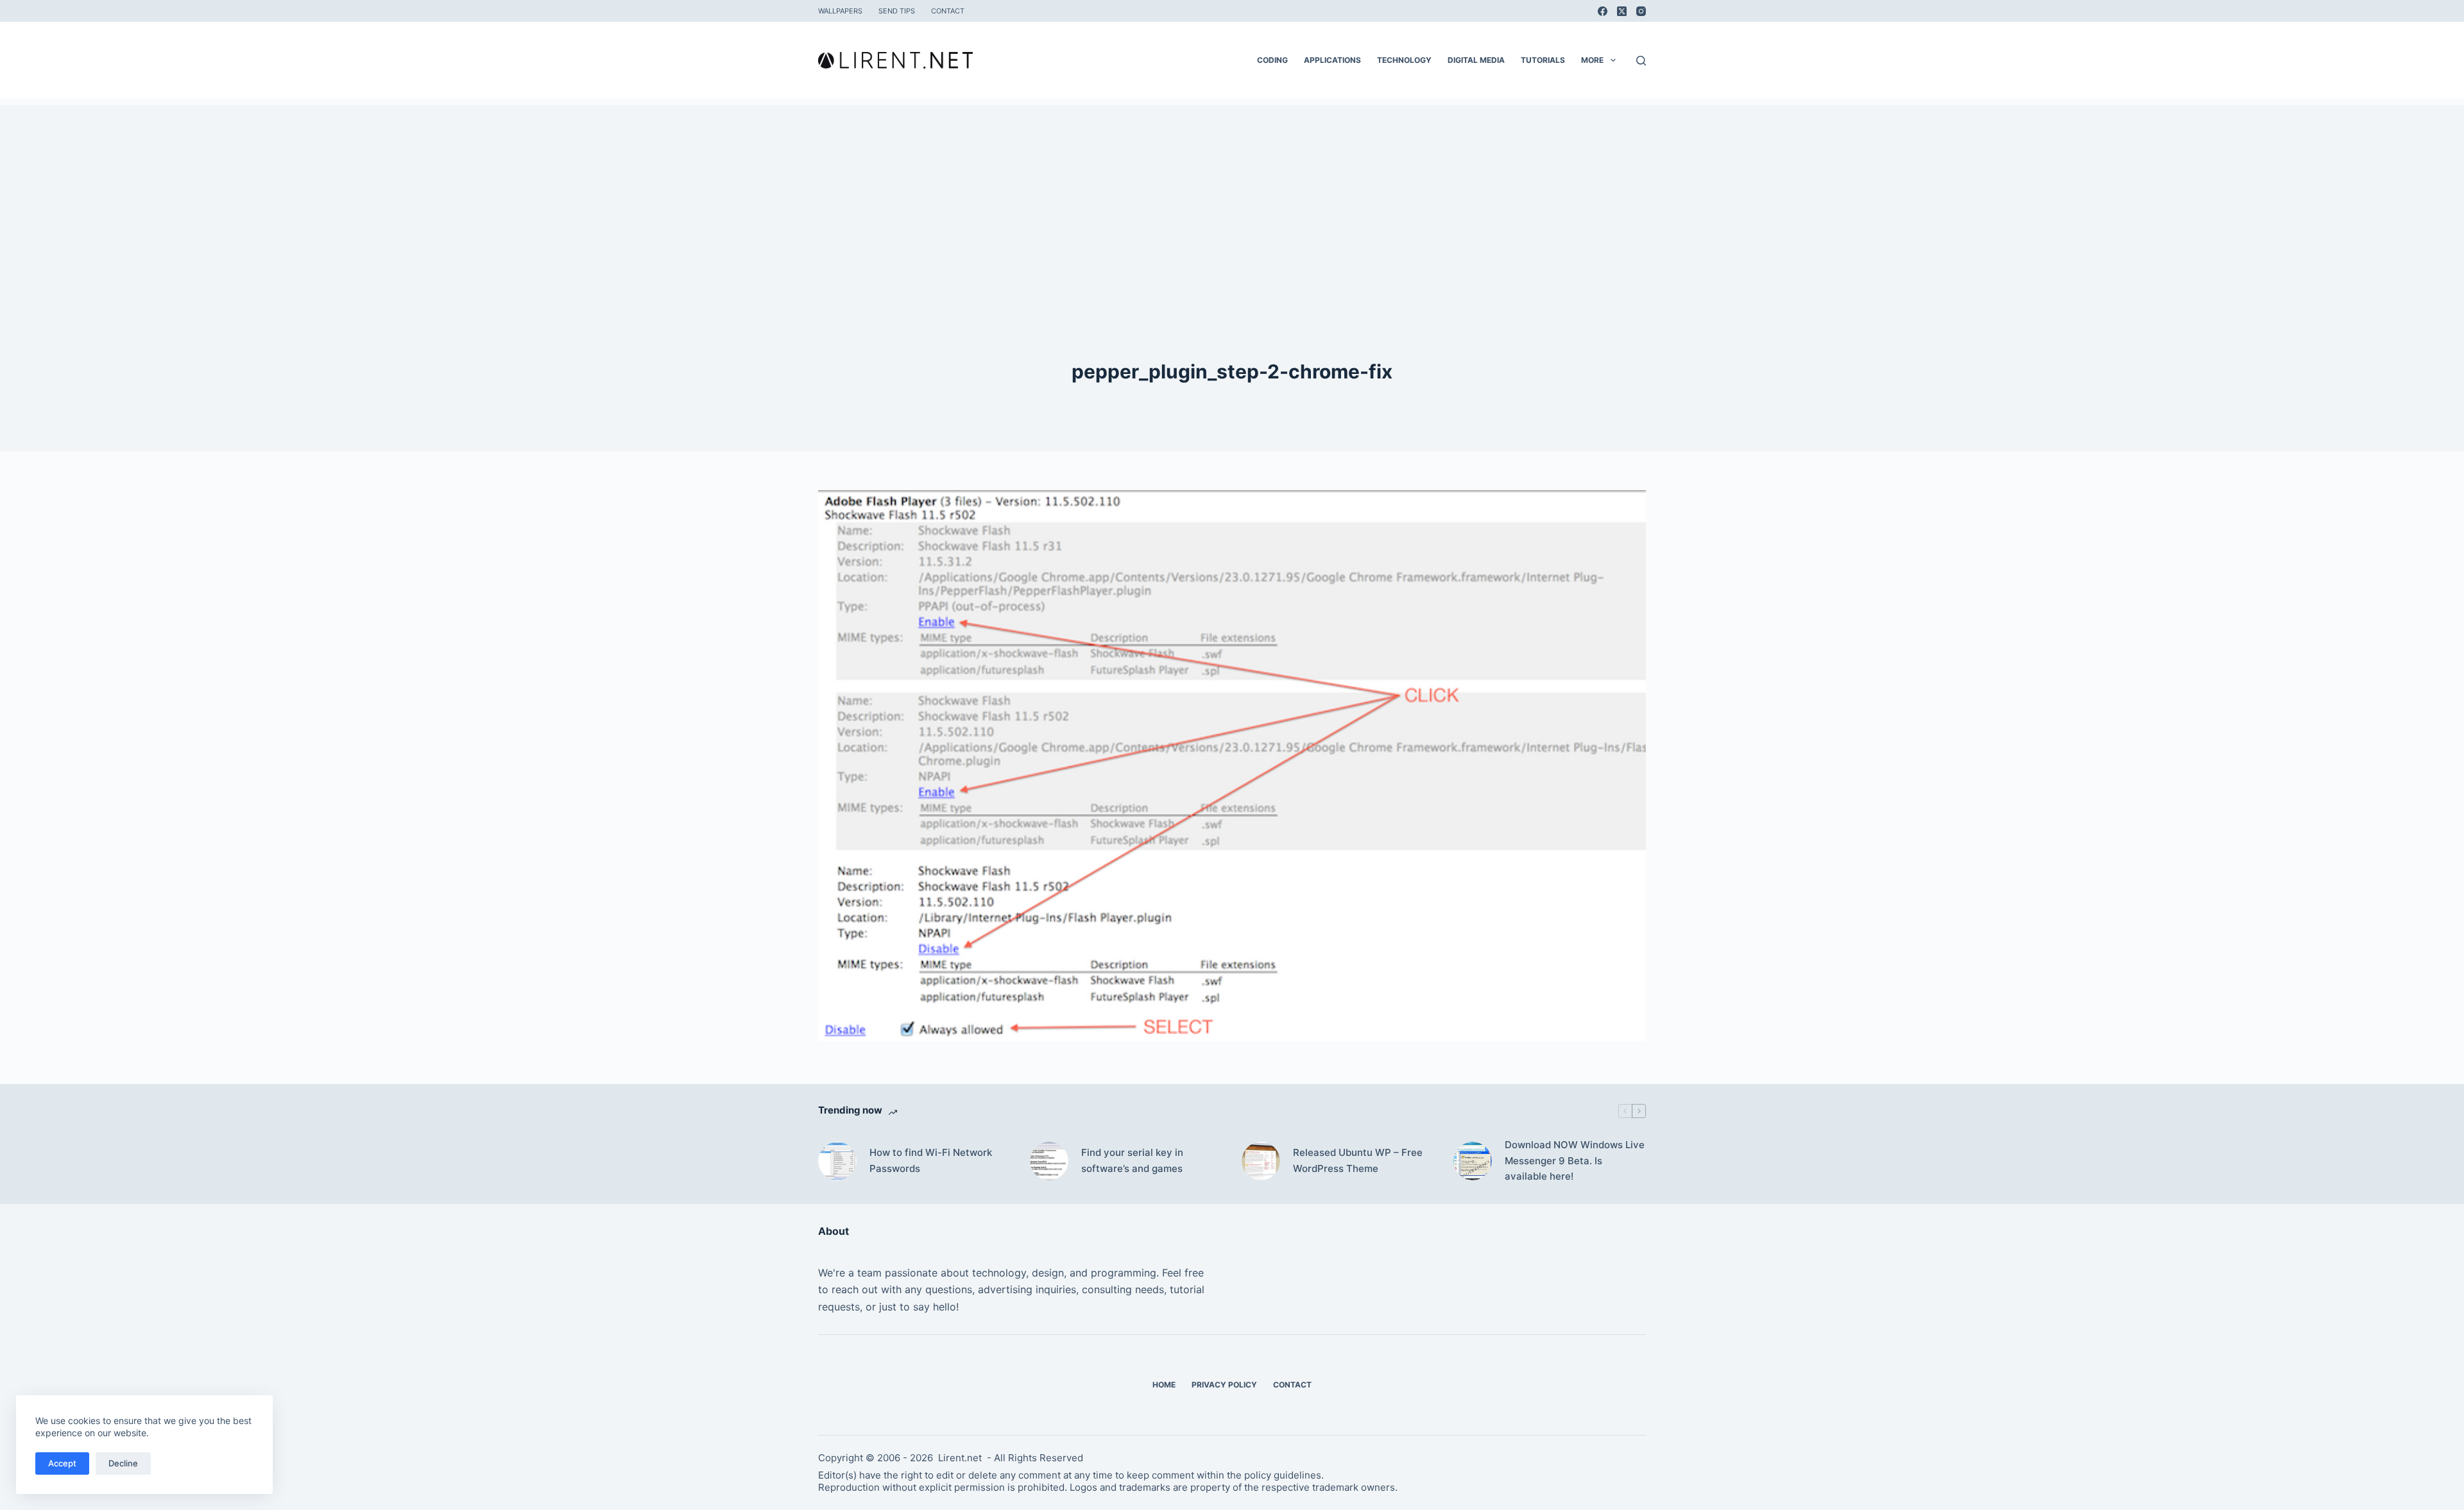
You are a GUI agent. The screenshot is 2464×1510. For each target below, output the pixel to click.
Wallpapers (840, 11)
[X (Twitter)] (1622, 11)
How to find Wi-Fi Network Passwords (931, 1160)
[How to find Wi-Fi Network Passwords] (837, 1161)
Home (1164, 1385)
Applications (1332, 60)
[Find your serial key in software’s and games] (1049, 1161)
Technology (1404, 60)
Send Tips (897, 11)
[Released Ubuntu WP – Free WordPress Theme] (1261, 1161)
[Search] (1641, 61)
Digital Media (1476, 60)
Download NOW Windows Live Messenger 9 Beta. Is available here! (1575, 1161)
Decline (123, 1463)
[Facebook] (1603, 11)
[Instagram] (1641, 11)
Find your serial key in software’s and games (1132, 1160)
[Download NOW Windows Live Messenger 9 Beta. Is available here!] (1473, 1161)
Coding (1272, 60)
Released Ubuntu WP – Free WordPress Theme (1358, 1160)
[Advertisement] (1232, 195)
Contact (948, 11)
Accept (62, 1463)
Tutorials (1543, 60)
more (1592, 60)
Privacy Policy (1224, 1385)
